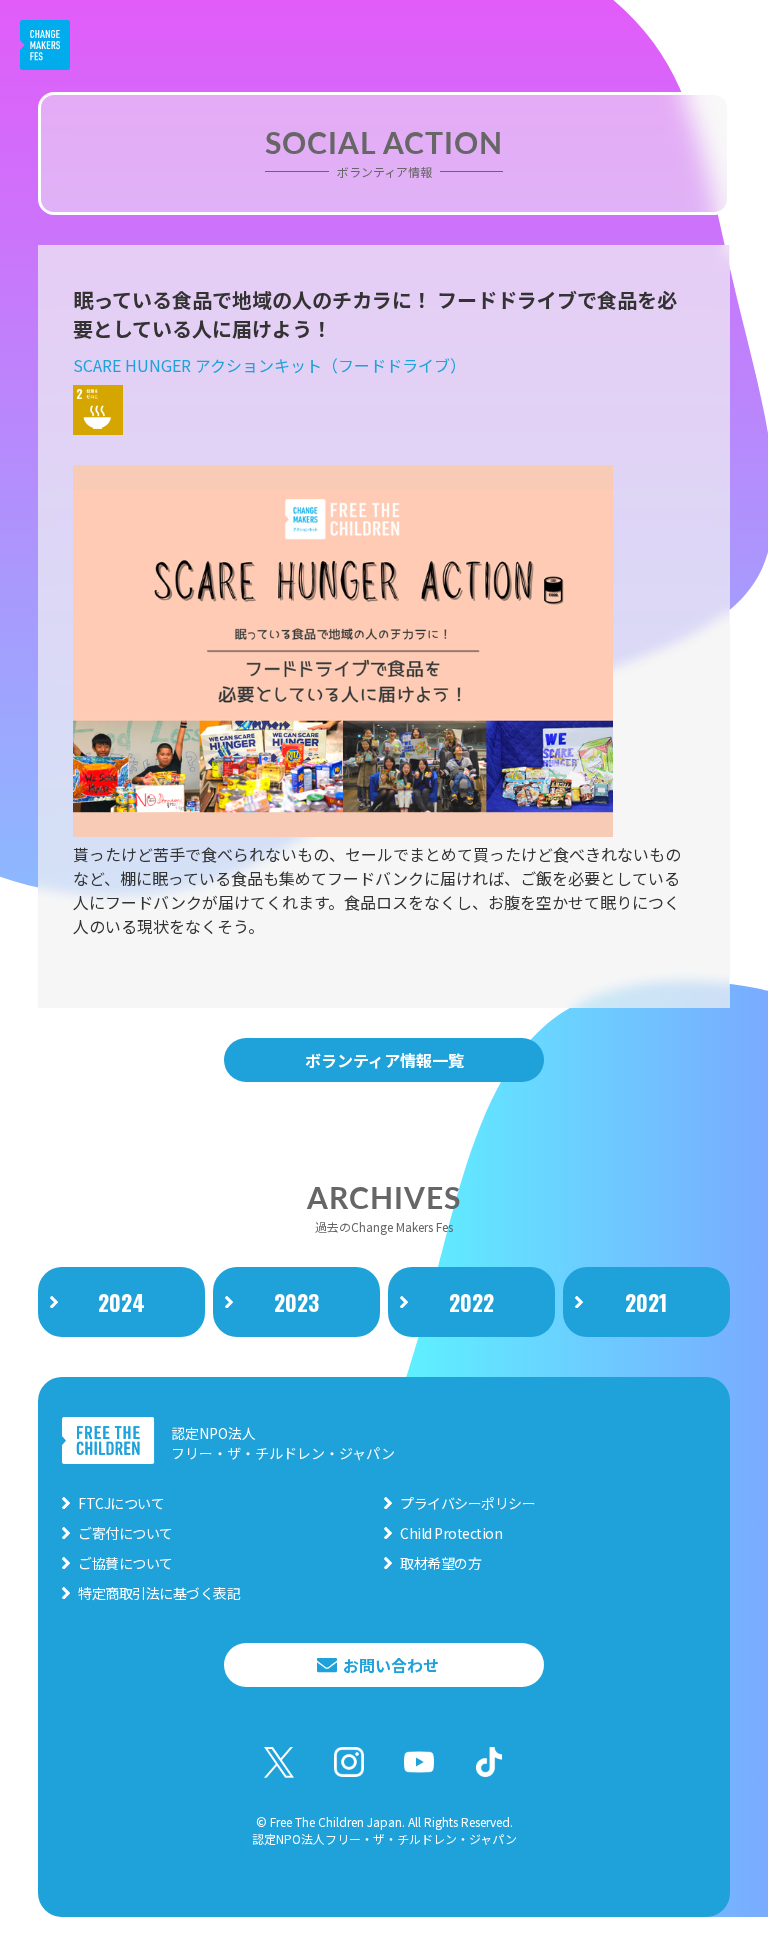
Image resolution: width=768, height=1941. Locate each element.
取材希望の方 (440, 1563)
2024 (121, 1302)
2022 (471, 1302)
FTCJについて (121, 1503)
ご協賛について (125, 1563)
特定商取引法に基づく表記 (159, 1593)
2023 (296, 1302)
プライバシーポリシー (467, 1503)
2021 (646, 1302)
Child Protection (451, 1533)
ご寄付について (125, 1533)
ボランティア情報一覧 (384, 1060)
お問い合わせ (391, 1665)
